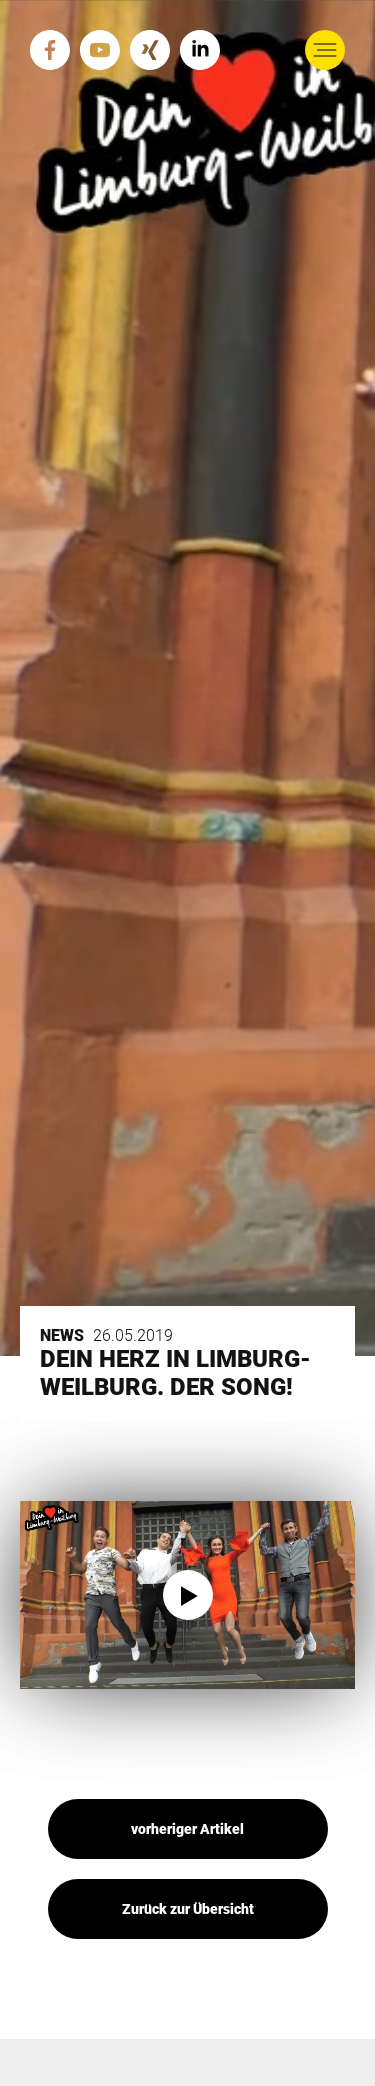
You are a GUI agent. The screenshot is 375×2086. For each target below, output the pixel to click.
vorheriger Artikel (187, 1829)
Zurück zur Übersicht (188, 1909)
